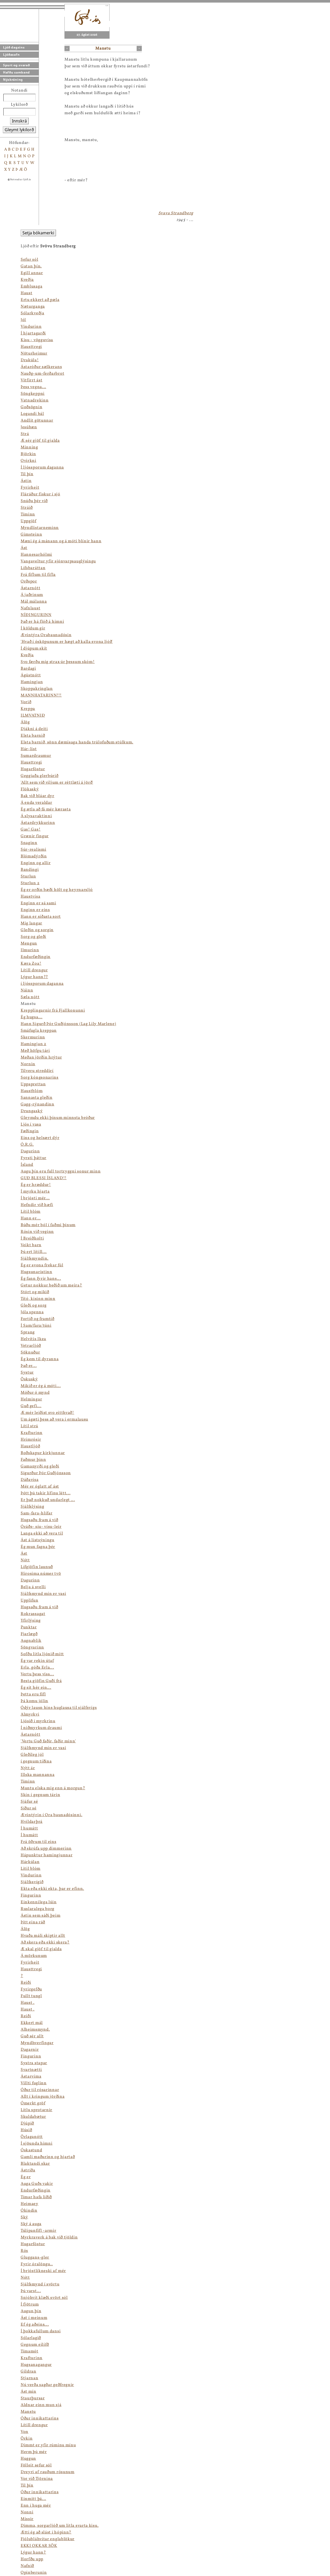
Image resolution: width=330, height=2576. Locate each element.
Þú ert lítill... (34, 1252)
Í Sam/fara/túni (36, 1326)
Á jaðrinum (32, 595)
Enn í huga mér (36, 2506)
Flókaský (30, 789)
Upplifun (30, 1601)
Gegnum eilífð (35, 2345)
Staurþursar (33, 2398)
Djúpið (27, 2123)
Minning (29, 447)
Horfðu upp (32, 2559)
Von (24, 2432)
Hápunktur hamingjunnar (47, 1855)
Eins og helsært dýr (40, 1138)
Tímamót (30, 2351)
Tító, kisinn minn (38, 1299)
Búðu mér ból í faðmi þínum (48, 1225)
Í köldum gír (33, 628)
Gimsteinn (31, 535)
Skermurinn (33, 1037)
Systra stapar (34, 2063)
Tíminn (28, 514)
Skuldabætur (33, 2117)
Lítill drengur (34, 970)
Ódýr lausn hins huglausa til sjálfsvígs (59, 1708)
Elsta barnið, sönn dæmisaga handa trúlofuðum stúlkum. (77, 742)
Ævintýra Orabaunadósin (46, 635)
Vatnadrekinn (35, 400)
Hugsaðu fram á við (39, 1520)
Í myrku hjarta (35, 1192)
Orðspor (29, 581)
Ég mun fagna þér (38, 1547)
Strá (25, 434)
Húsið (26, 2130)
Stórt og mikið (35, 1292)
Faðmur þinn (33, 1460)
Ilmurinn (30, 950)
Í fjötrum (30, 2304)
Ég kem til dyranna (40, 1359)
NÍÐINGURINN (36, 615)
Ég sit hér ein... (36, 1688)
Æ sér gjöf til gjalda (40, 441)
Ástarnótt (30, 588)
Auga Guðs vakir (37, 2184)
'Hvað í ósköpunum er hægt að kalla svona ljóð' (67, 642)
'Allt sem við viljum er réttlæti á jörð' (57, 783)
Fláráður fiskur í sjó (40, 494)
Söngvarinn (32, 1647)
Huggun (28, 2459)
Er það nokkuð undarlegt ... (48, 1500)
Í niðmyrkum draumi (41, 1728)
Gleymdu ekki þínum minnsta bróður (58, 1118)
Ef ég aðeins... (35, 2325)
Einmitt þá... (33, 2499)
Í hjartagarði (33, 333)
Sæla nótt (30, 997)
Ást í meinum (34, 2318)
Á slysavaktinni (36, 816)
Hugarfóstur (33, 769)
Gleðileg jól (32, 1755)
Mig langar (31, 923)
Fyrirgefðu (31, 1989)
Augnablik (31, 1641)
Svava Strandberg (176, 213)
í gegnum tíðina (36, 1761)
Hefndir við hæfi (37, 1205)
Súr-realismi (33, 850)
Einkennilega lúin (39, 1902)
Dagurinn (30, 1151)
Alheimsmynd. (35, 2030)
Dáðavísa (30, 1480)
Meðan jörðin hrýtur (41, 1057)
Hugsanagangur (36, 2365)
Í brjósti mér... (35, 1198)
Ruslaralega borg (38, 1909)
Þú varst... (31, 2291)
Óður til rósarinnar (40, 2090)
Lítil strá (29, 1426)
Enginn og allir (36, 863)
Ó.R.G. (27, 1145)
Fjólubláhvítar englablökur (48, 2539)
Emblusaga (31, 286)
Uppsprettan (33, 1084)
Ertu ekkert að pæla (40, 300)
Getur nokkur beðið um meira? (51, 1285)
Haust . (28, 2003)
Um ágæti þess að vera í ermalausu (54, 1420)
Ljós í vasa (31, 1125)
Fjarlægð (29, 1634)
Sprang (28, 1332)
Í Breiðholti (32, 1238)
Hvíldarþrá (32, 1822)
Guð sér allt (32, 2036)
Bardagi (28, 669)
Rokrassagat (33, 1614)
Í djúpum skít (34, 649)
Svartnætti (31, 2070)
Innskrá (19, 121)
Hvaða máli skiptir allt (43, 1936)
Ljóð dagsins (14, 47)
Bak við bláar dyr (38, 796)
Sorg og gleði (33, 937)
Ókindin (29, 2211)
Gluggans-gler (35, 2258)
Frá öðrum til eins (39, 1842)
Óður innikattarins (40, 2418)
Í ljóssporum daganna (42, 467)
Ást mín (28, 2392)
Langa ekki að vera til (42, 1533)
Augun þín (31, 2311)
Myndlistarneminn (40, 528)
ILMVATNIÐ (33, 716)
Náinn (27, 990)
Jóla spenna (32, 1312)
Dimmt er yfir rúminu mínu (48, 2445)
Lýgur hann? (33, 2553)
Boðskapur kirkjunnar (43, 1453)
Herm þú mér (34, 2452)
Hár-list (29, 749)
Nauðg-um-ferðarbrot (42, 374)
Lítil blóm (31, 1212)
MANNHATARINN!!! (41, 695)
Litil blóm (31, 1869)
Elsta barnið (33, 736)
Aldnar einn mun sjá (41, 2405)
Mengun (29, 944)
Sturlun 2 (30, 883)
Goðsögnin (31, 407)
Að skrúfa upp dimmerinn (46, 1849)
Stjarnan (30, 2378)
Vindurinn (31, 327)
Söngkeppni (33, 394)
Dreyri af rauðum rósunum (48, 2472)
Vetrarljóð (31, 1346)
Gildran (28, 2372)
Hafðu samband (16, 72)
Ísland (27, 1165)
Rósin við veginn (37, 1232)
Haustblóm (32, 1091)
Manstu (28, 2412)
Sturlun (28, 876)
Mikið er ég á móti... (41, 1386)
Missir (27, 2519)
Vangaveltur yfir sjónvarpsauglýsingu (58, 561)
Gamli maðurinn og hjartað (48, 2157)
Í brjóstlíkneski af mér (43, 2271)
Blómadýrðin (34, 856)
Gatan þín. (31, 266)
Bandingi (30, 870)
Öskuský (29, 1379)
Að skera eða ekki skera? (45, 1942)
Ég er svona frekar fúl (42, 1265)
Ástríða (28, 2170)
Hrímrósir (31, 1440)
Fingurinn (31, 1896)
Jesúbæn (29, 427)
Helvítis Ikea (33, 1339)
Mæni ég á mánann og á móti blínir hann (61, 541)
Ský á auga (31, 2224)
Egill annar (32, 273)
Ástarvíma (31, 2077)
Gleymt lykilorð (19, 130)
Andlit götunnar (37, 421)
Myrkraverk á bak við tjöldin (49, 2237)
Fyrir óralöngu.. (37, 2264)
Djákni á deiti (34, 729)
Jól (23, 320)
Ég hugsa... (32, 1017)
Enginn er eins (35, 910)
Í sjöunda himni (37, 2144)
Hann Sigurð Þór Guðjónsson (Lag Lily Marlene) (68, 1024)
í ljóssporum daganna (42, 984)
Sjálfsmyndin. (35, 1259)
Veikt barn (31, 1245)
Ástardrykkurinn (38, 823)
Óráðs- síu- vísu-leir (41, 1527)
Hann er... (31, 1218)
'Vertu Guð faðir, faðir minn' (48, 1741)
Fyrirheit (30, 488)
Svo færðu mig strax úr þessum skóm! (58, 662)
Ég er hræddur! (36, 1185)
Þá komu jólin (34, 1701)
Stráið (27, 508)
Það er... (29, 1366)
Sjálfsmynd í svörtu (40, 2284)
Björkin (28, 454)
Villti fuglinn (34, 2083)
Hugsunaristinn (36, 1272)
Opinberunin (34, 2573)
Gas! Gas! (31, 830)
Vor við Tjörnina (37, 2479)
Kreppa (28, 709)
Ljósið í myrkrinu (38, 1721)
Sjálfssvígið (32, 1882)
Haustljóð (30, 1446)
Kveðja (27, 280)
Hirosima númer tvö (41, 1574)
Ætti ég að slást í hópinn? (46, 2532)
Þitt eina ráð (33, 1922)
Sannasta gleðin (37, 1098)
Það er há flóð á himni (42, 622)
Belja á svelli (33, 1587)
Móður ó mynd (35, 1393)
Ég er (26, 2177)
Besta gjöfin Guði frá (41, 1681)
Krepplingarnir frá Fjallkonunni (53, 1011)
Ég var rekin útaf (37, 1661)
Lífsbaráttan (33, 568)
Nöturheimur (34, 354)
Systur (27, 1373)
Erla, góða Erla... (37, 1668)
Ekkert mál (32, 2023)
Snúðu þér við (34, 501)
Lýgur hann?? (34, 977)
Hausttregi (31, 347)
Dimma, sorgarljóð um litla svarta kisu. (60, 2526)
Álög (25, 722)
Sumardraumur (36, 756)
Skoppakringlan (37, 689)
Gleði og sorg (34, 1306)
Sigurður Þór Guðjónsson (46, 1473)
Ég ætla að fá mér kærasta (46, 809)
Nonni (27, 2512)
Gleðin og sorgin (37, 930)
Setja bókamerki (38, 233)
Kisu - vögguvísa (37, 340)
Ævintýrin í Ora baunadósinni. (51, 1815)
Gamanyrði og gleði (40, 1466)
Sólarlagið (31, 2338)
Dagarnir (30, 2050)
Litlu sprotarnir (36, 2110)
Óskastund (31, 2150)
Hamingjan (32, 682)
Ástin (26, 481)
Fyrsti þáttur (34, 1158)
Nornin (28, 1064)
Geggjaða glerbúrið (40, 776)
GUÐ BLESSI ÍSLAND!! (44, 1178)
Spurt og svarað (16, 65)
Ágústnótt (31, 675)
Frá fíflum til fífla (38, 575)
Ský (24, 2217)
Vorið (26, 702)
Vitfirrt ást (31, 380)
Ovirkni (28, 461)
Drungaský (32, 1111)
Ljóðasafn (11, 55)
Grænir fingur (35, 836)
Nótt (25, 1560)
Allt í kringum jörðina (43, 2097)
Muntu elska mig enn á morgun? (53, 1788)
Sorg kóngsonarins (40, 1078)
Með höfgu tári (35, 1051)
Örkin (27, 2439)
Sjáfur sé (29, 1802)
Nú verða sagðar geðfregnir (47, 2385)
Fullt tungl (31, 1996)
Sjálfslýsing (32, 1507)
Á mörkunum (34, 1956)
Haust (27, 293)
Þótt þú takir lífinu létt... (46, 1493)
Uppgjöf (28, 521)
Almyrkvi (30, 1714)
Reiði (26, 1983)
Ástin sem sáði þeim (40, 1916)
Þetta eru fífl (33, 1694)
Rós (24, 2251)
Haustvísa (30, 897)
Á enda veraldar (36, 803)
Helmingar (31, 1399)
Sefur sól (29, 260)
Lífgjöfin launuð (37, 1567)
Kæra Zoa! (31, 964)
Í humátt (29, 1828)
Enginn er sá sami (38, 903)
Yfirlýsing (31, 1621)
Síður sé (29, 1808)
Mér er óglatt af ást (40, 1487)
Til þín (27, 474)
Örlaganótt (32, 2137)
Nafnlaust (30, 608)
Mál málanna (34, 602)
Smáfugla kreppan (39, 1031)
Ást (24, 548)
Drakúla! (30, 360)
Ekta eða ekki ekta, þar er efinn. (52, 1889)
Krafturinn (32, 1433)
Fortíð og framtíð (38, 1319)
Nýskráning (13, 80)
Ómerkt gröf (33, 2103)
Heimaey (30, 2204)
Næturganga (33, 307)
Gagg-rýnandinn (38, 1104)
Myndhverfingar (37, 2043)
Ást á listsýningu (38, 1540)
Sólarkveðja (32, 313)
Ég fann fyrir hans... (41, 1279)
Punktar (29, 1627)
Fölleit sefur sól (36, 2465)
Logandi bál (32, 414)
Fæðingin (30, 1131)
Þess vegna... (33, 387)
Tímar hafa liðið (36, 2197)
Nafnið (27, 2566)
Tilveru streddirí (37, 1071)
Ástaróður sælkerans (41, 367)
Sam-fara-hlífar (37, 1513)
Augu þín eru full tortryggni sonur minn (61, 1171)
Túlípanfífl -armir (39, 2231)
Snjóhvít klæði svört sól (44, 2298)
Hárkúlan (30, 1862)
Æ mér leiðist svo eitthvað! (47, 1413)
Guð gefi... (31, 1406)
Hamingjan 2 (34, 1044)
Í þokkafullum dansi (41, 2331)
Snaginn (29, 843)
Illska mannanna (38, 1775)
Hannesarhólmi (36, 555)
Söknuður (30, 1352)
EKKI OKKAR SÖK (39, 2546)
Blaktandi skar (35, 2164)
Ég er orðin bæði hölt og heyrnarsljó (57, 890)
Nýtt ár (28, 1768)
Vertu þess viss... (37, 1674)
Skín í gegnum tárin (40, 1795)
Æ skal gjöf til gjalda (41, 1949)
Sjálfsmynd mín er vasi (43, 1594)
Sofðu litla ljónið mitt (42, 1654)
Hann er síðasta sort (41, 917)
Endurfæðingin (36, 957)
